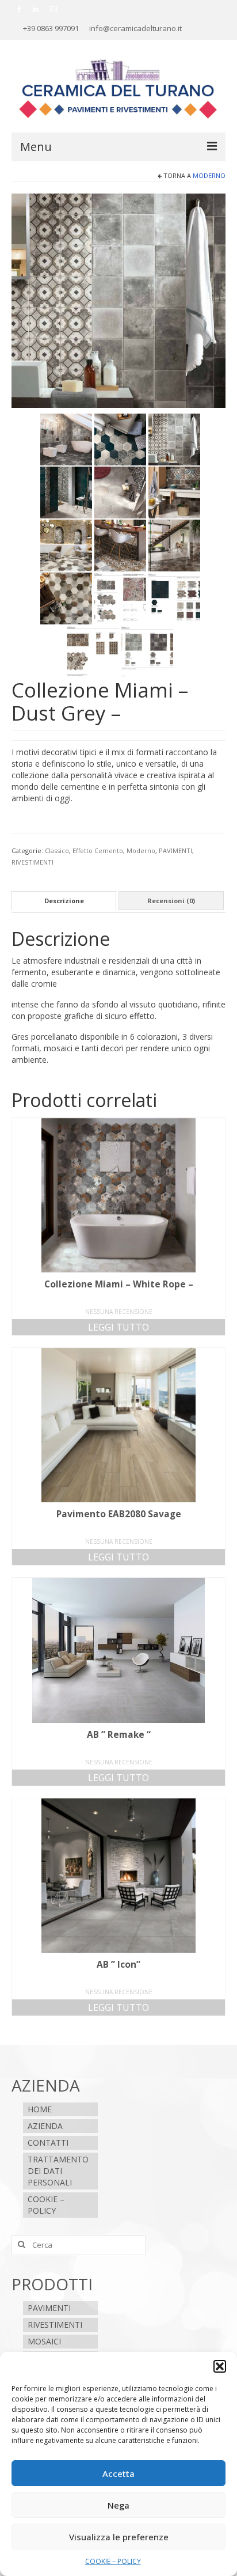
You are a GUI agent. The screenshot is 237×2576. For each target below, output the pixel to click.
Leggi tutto (118, 1327)
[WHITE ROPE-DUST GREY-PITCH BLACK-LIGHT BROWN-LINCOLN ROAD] (120, 545)
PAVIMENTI (175, 851)
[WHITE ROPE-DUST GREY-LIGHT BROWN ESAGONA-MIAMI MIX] (66, 545)
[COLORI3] (120, 598)
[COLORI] (147, 651)
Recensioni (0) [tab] (171, 901)
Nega (118, 2505)
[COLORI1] (174, 598)
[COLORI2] (93, 651)
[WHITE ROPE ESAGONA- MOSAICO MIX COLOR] (120, 492)
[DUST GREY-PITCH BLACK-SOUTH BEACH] (118, 300)
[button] (220, 2366)
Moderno (209, 175)
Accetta (118, 2473)
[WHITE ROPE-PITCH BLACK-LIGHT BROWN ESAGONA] (66, 598)
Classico (57, 851)
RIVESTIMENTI (33, 862)
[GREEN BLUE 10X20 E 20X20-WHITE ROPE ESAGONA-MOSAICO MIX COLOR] (66, 492)
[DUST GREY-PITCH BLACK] (66, 439)
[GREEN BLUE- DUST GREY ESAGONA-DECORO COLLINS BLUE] (120, 439)
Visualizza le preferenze (119, 2537)
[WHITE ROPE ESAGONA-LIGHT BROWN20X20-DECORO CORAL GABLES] (174, 492)
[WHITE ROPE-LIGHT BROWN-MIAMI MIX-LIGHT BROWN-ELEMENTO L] (174, 545)
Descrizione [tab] (64, 901)
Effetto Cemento (98, 851)
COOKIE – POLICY (113, 2561)
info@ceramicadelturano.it (135, 28)
